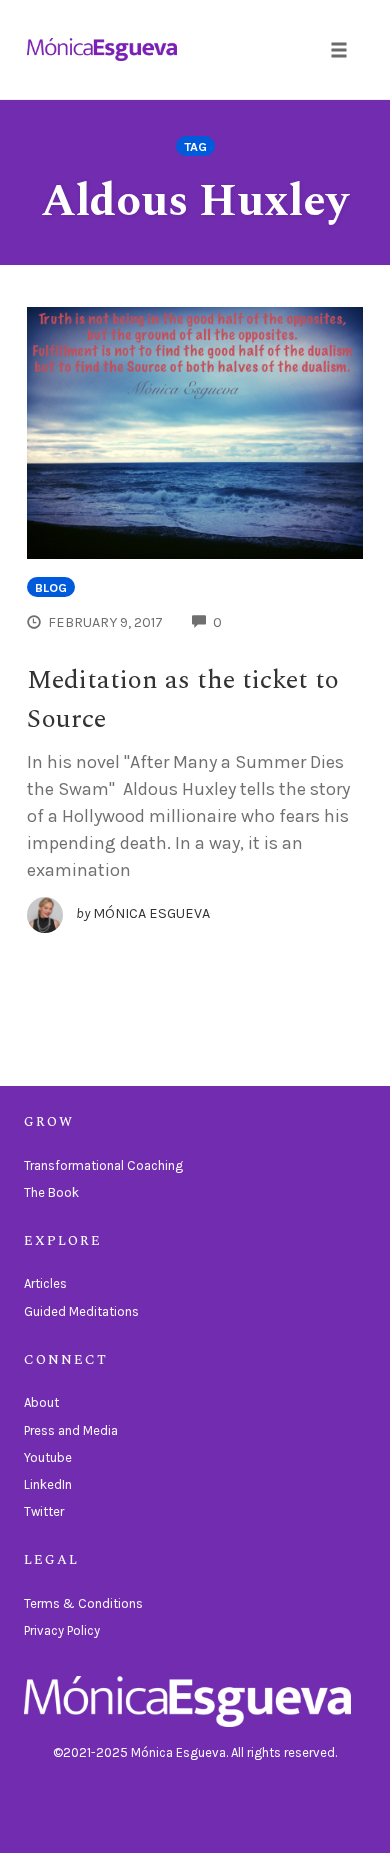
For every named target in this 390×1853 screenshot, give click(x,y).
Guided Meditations (81, 1311)
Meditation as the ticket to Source (183, 699)
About (41, 1402)
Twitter (44, 1511)
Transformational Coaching (103, 1165)
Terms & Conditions (83, 1603)
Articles (45, 1283)
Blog (51, 587)
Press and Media (71, 1430)
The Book (51, 1192)
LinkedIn (48, 1484)
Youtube (48, 1457)
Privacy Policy (62, 1630)
